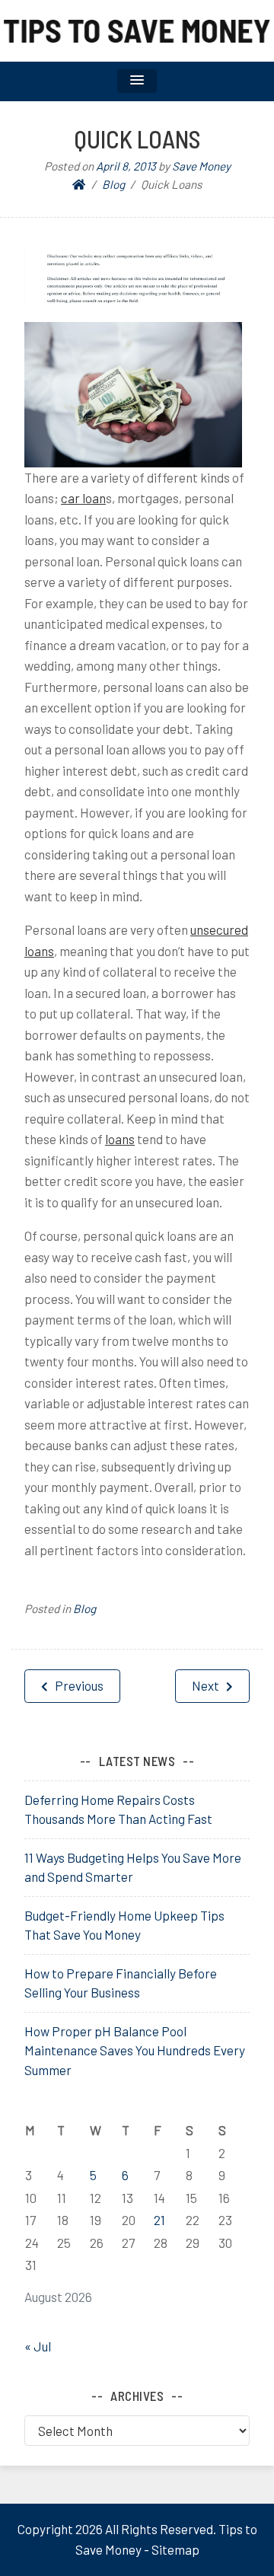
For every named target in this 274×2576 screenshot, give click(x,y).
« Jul (38, 2346)
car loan (83, 498)
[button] (137, 81)
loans (120, 1139)
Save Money (201, 166)
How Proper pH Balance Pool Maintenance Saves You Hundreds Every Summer (135, 2050)
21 (159, 2220)
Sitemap (175, 2549)
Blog (84, 1608)
